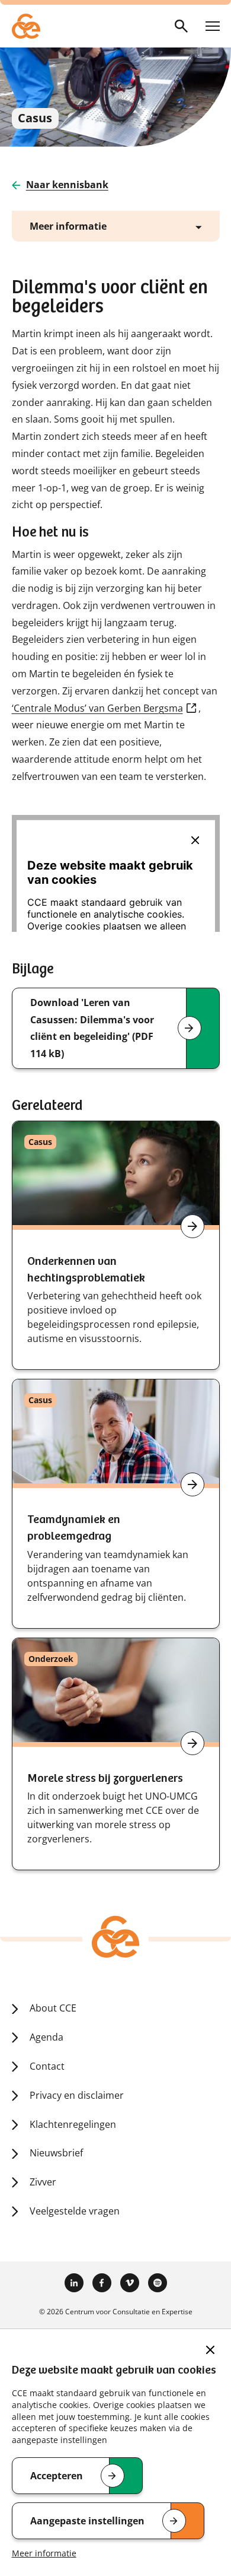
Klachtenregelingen (73, 2124)
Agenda (46, 2037)
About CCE (53, 2008)
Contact (47, 2066)
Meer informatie (44, 2553)
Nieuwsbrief (56, 2153)
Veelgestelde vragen (75, 2211)
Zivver (43, 2182)
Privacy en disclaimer (77, 2095)
